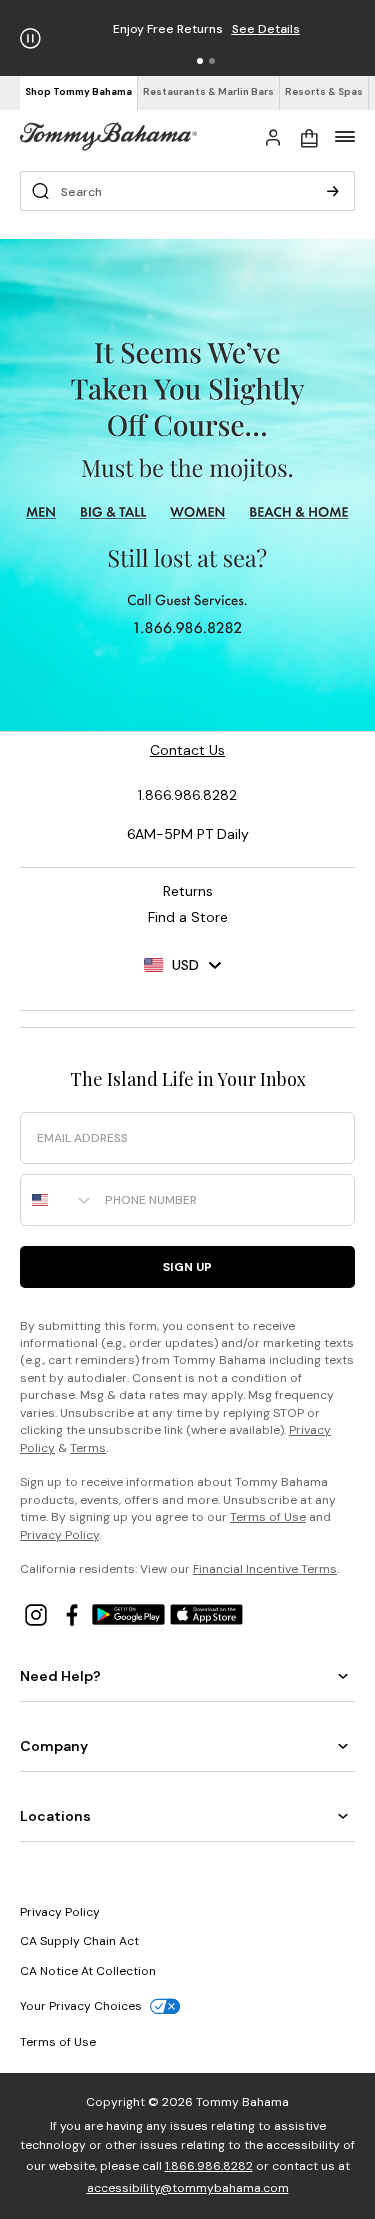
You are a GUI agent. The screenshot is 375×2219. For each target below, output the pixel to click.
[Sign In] (273, 136)
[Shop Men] (41, 512)
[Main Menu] (345, 136)
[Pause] (30, 38)
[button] (200, 61)
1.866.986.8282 (209, 2166)
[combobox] (58, 1200)
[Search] (333, 191)
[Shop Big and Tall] (114, 512)
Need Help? (60, 1676)
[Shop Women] (199, 512)
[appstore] (207, 1613)
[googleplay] (131, 1613)
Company (54, 1746)
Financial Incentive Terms (265, 1569)
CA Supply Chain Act (79, 1941)
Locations (55, 1816)
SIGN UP (187, 1267)
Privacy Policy (59, 1535)
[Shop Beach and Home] (300, 512)
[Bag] (309, 136)
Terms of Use (268, 1517)
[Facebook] (74, 1613)
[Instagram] (38, 1613)
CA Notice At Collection (88, 1971)
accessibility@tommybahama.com (188, 2188)
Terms (88, 1448)
